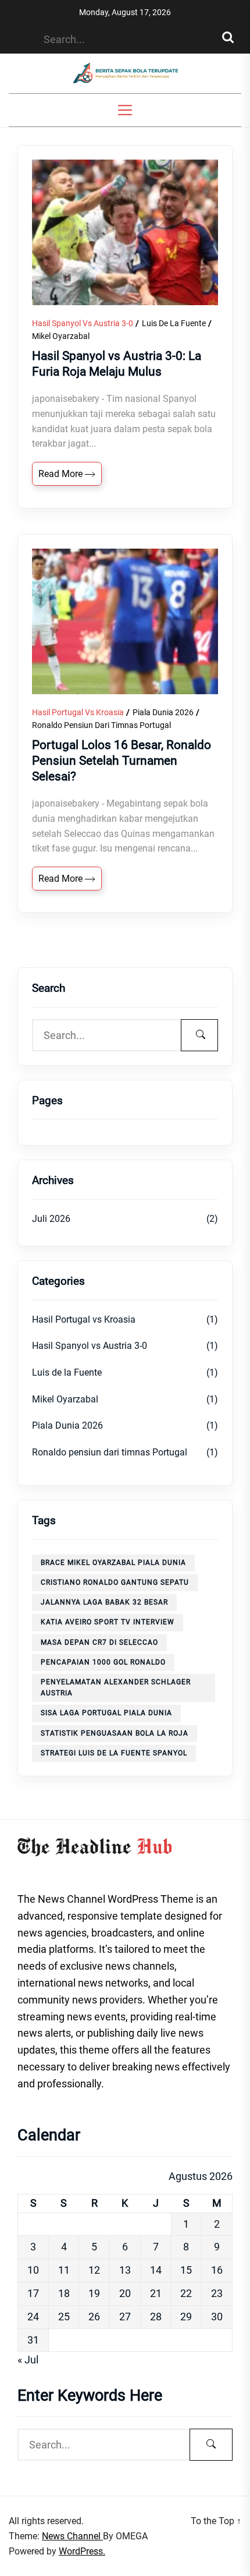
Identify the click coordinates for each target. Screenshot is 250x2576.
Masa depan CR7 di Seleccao (99, 1642)
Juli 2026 (51, 1219)
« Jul (28, 2360)
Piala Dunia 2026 (163, 712)
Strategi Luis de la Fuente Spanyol (114, 1753)
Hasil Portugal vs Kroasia (78, 712)
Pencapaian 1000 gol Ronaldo (103, 1662)
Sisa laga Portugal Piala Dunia (106, 1713)
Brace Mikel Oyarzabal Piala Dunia (113, 1563)
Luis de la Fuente (174, 323)
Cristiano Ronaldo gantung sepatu (115, 1582)
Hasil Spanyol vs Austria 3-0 (83, 323)
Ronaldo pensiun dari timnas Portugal (101, 725)
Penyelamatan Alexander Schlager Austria (116, 1688)
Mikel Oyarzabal (61, 336)
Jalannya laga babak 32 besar (104, 1602)
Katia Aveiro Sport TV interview (108, 1622)
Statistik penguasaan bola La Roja (115, 1733)
